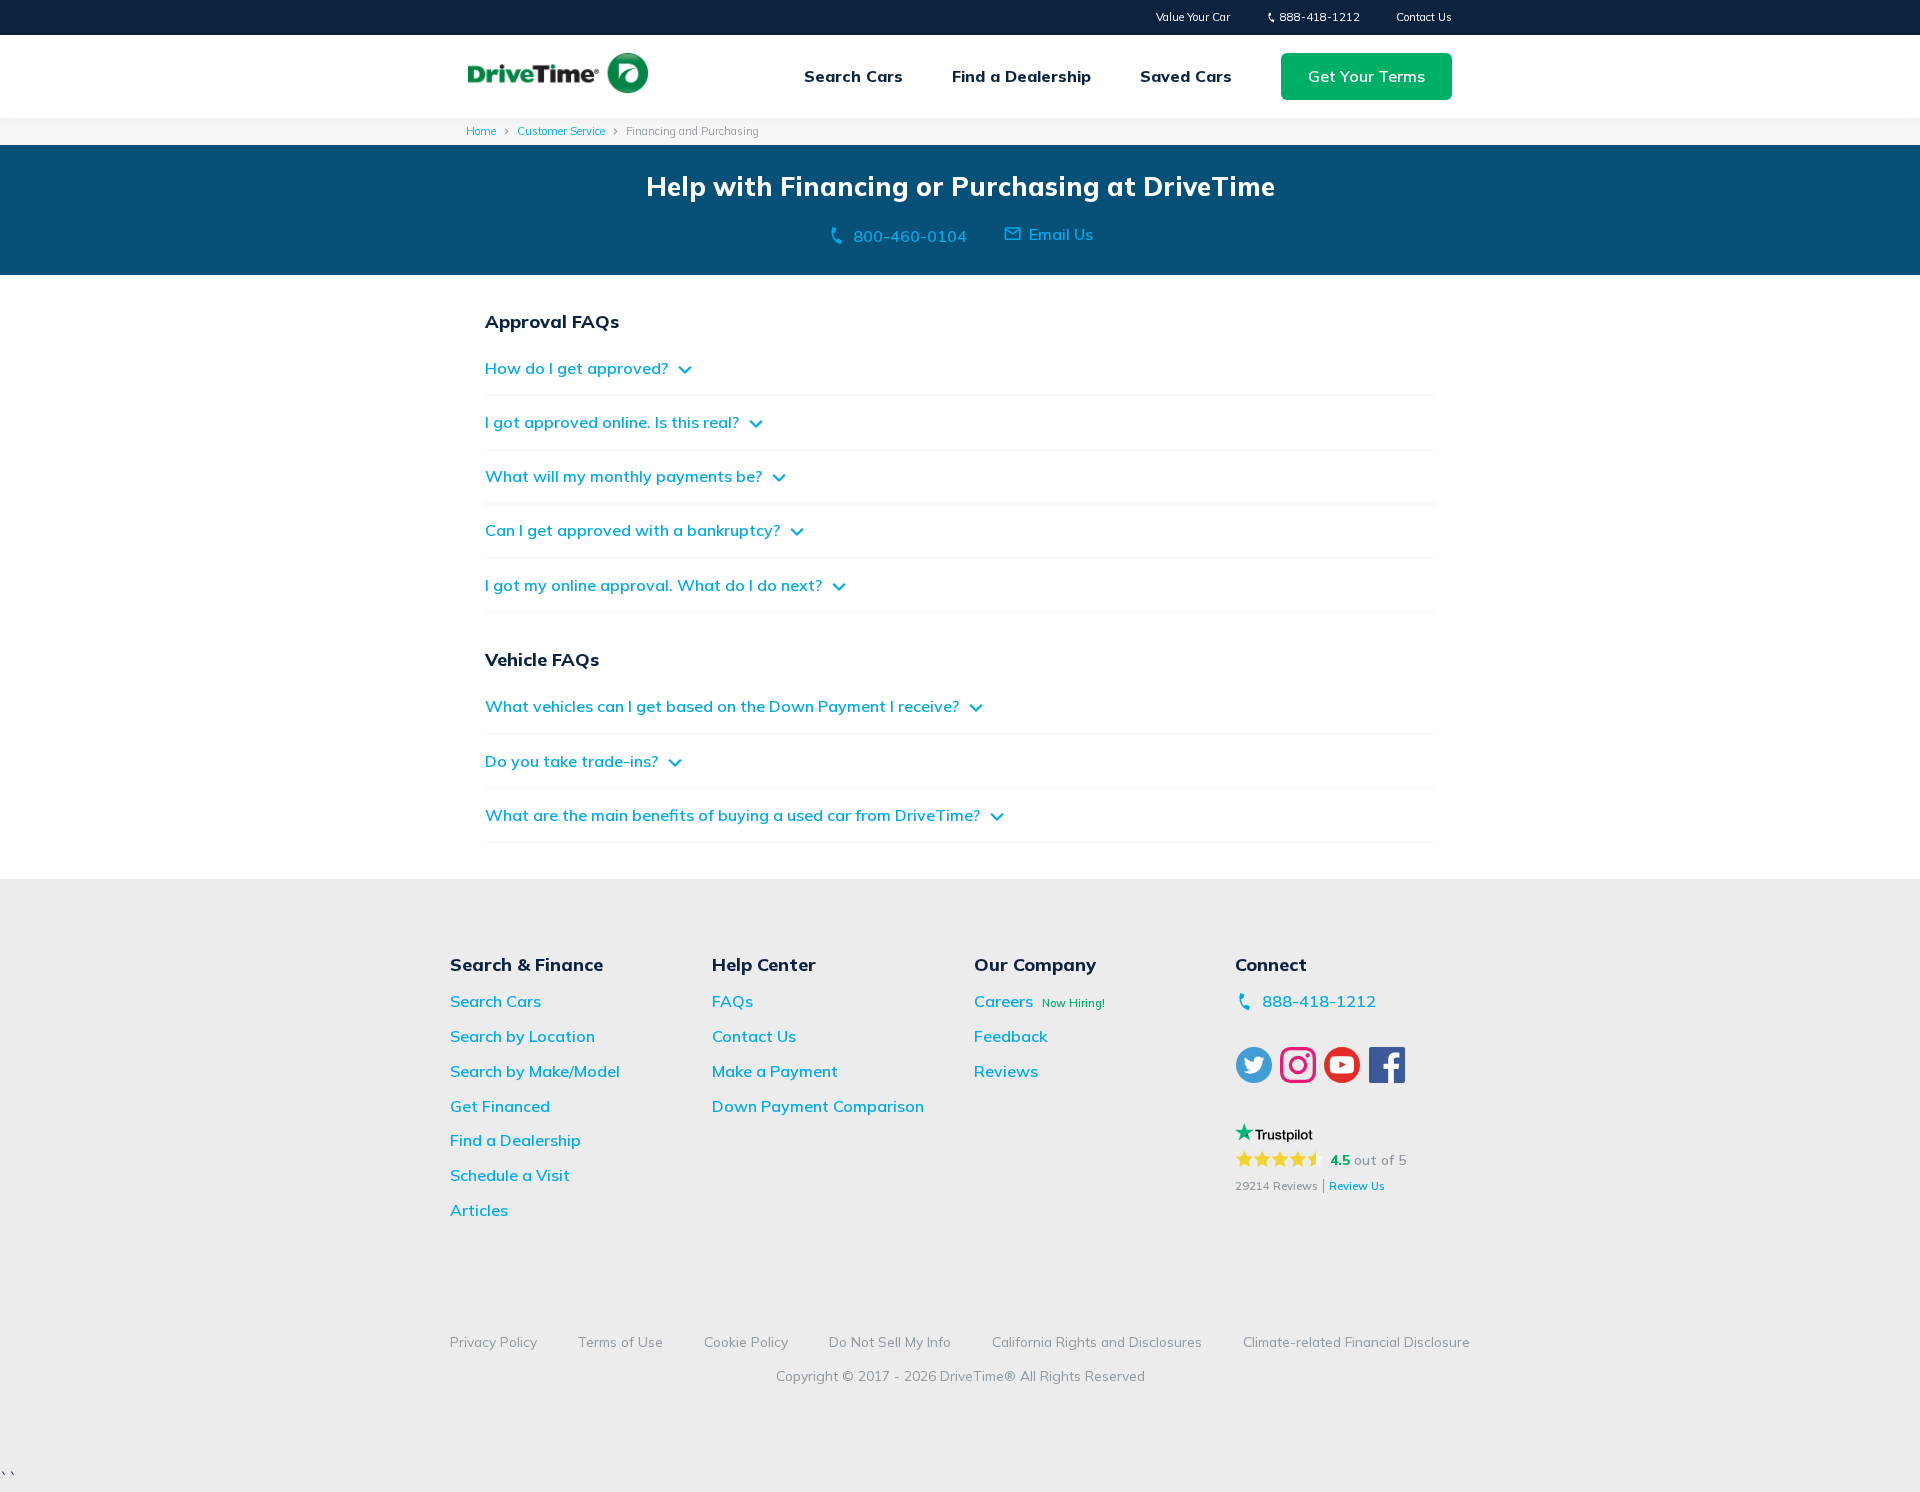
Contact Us (1424, 17)
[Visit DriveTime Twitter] (1257, 1065)
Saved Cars (1186, 76)
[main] (960, 499)
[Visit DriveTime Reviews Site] (1273, 1132)
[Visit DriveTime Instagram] (1301, 1065)
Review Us (1356, 1186)
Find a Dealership (1021, 76)
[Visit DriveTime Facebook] (1390, 1065)
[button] (1366, 76)
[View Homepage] (558, 76)
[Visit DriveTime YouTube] (1346, 1065)
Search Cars (853, 76)
